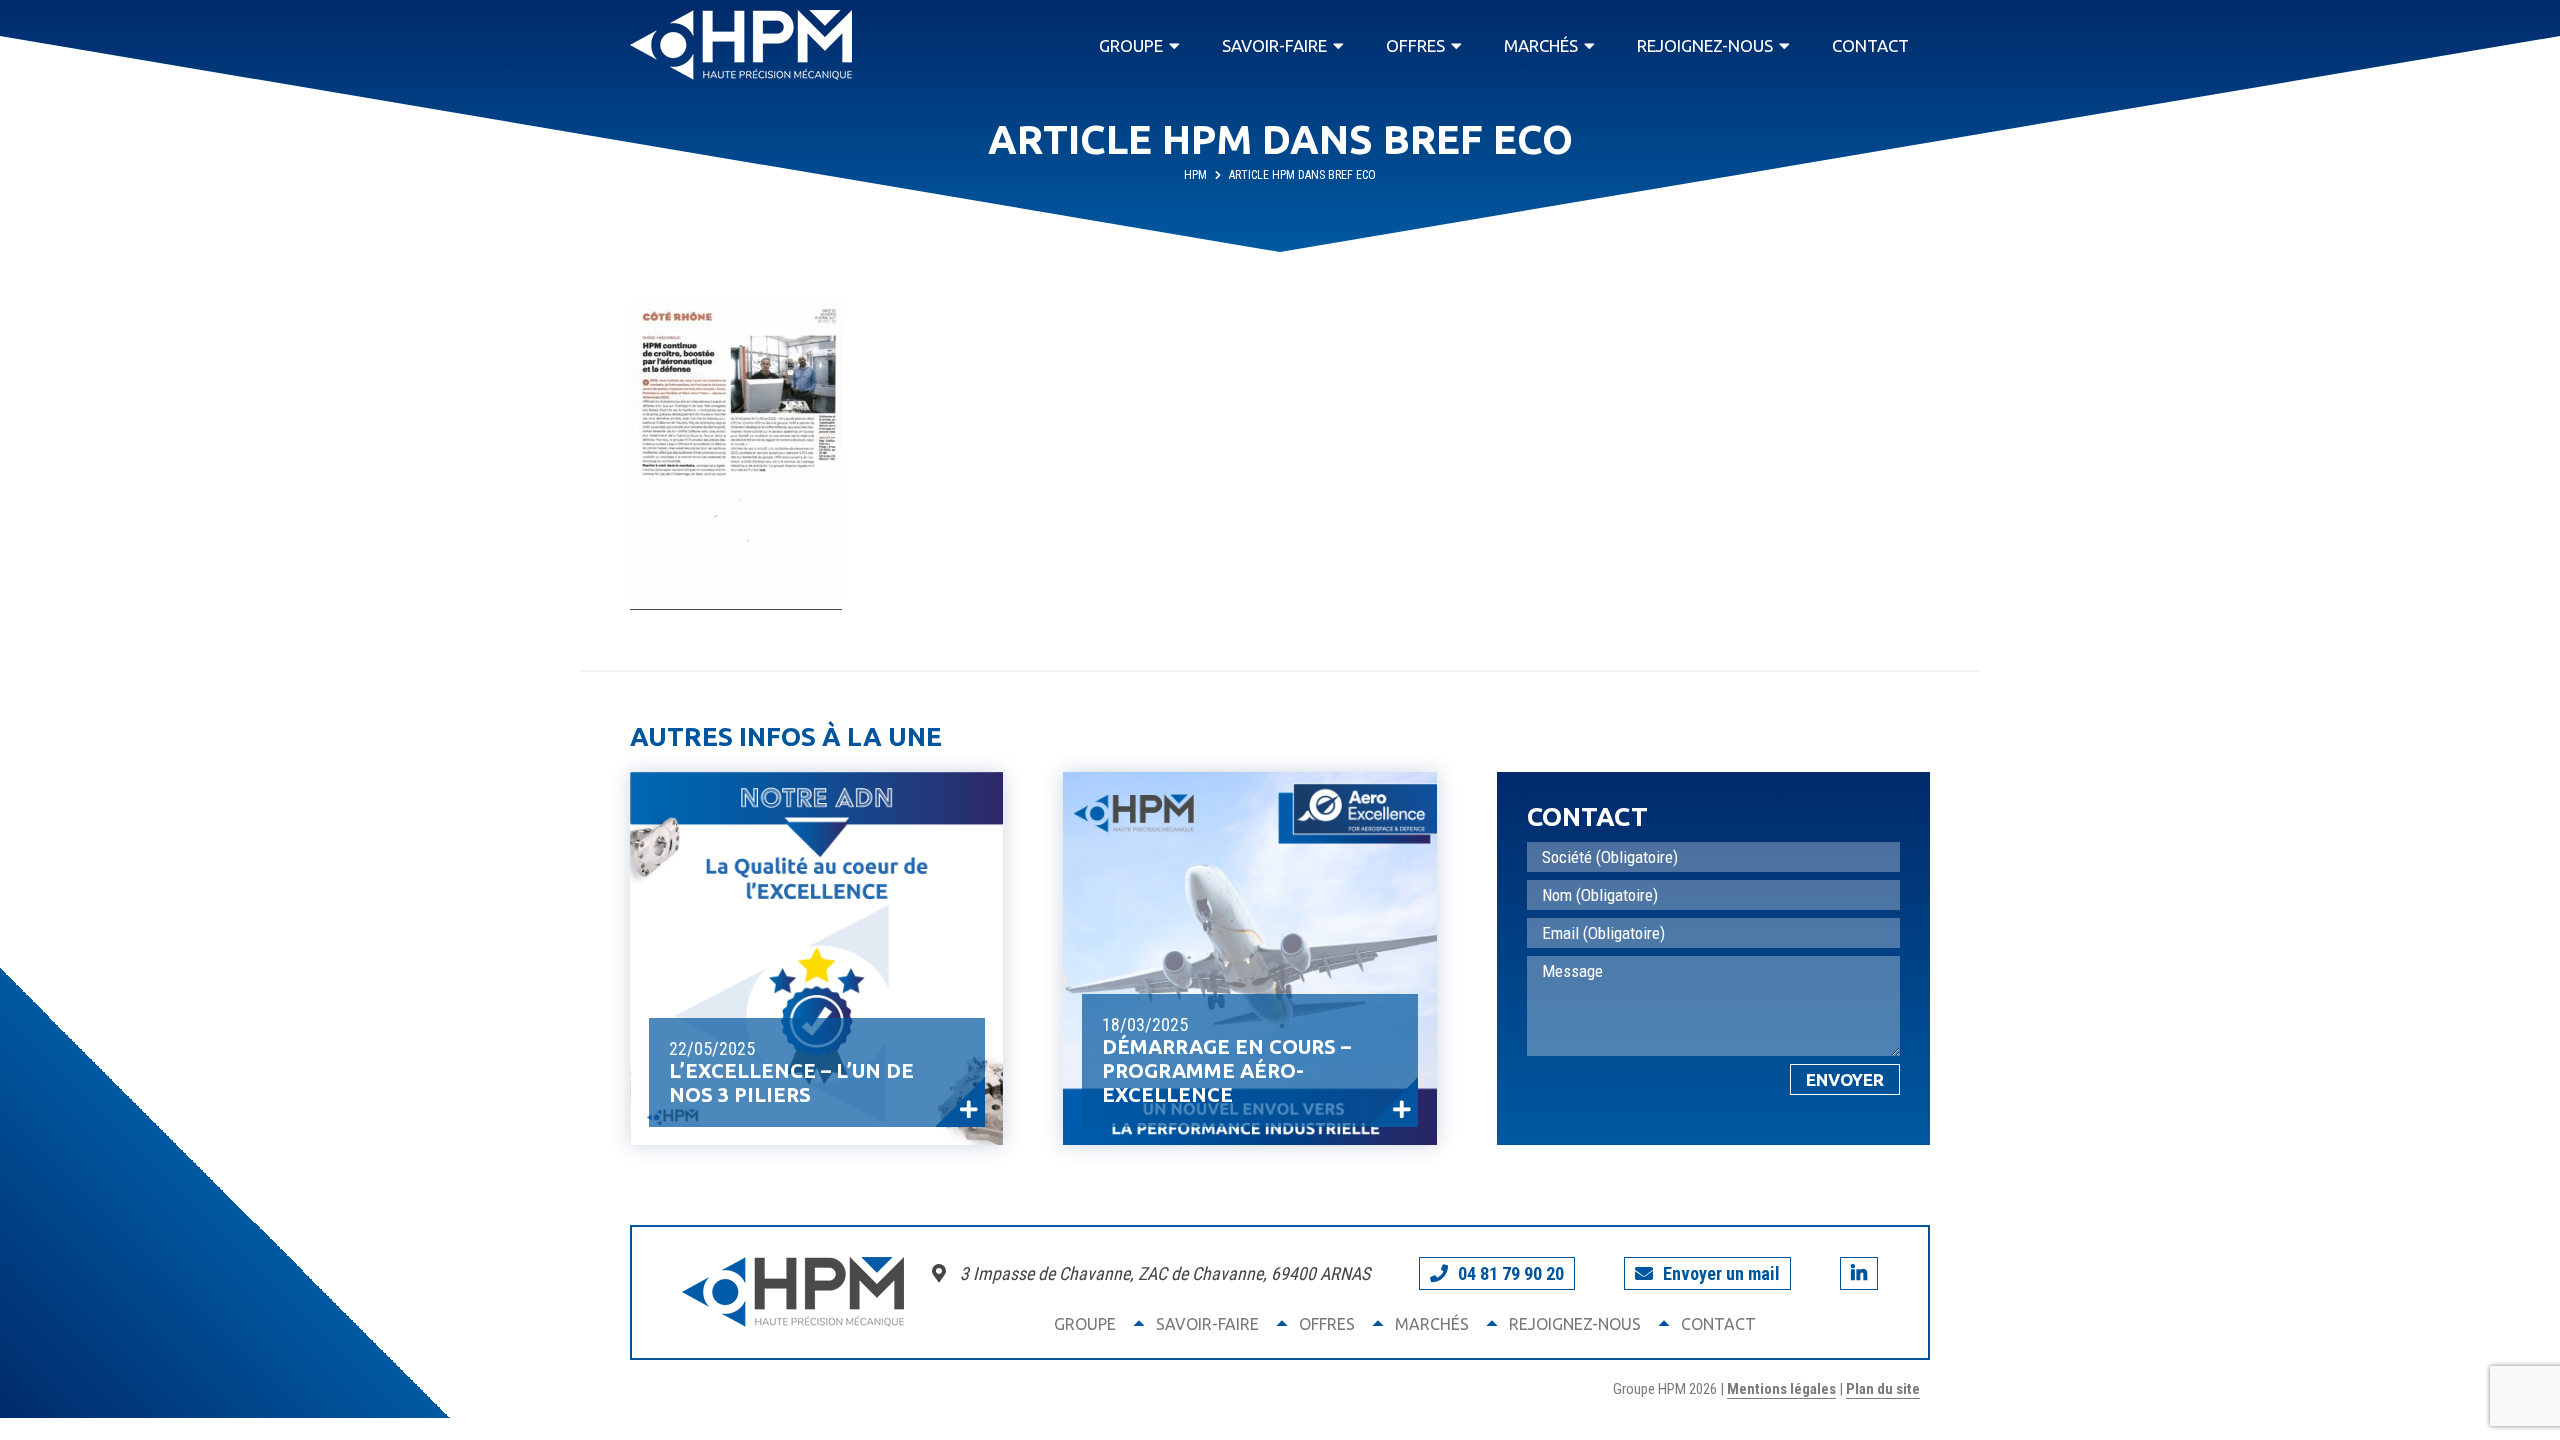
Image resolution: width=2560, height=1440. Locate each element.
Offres (1415, 45)
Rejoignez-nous (1705, 45)
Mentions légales (1781, 1389)
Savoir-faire (1274, 45)
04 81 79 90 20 (1511, 1273)
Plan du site (1883, 1389)
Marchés (1541, 45)
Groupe (1131, 45)
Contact (1870, 45)
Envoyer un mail (1721, 1273)
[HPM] (741, 45)
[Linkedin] (1859, 1273)
